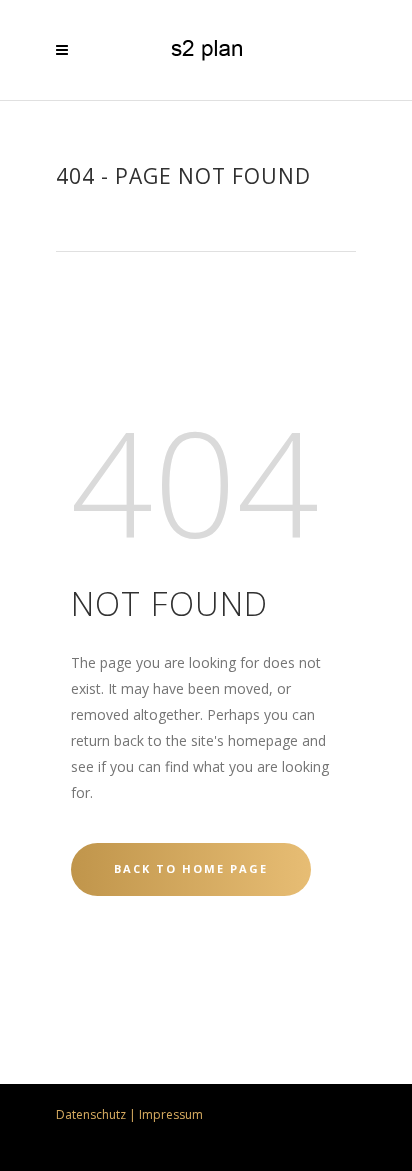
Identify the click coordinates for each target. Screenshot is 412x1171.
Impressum (171, 1114)
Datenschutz (91, 1114)
